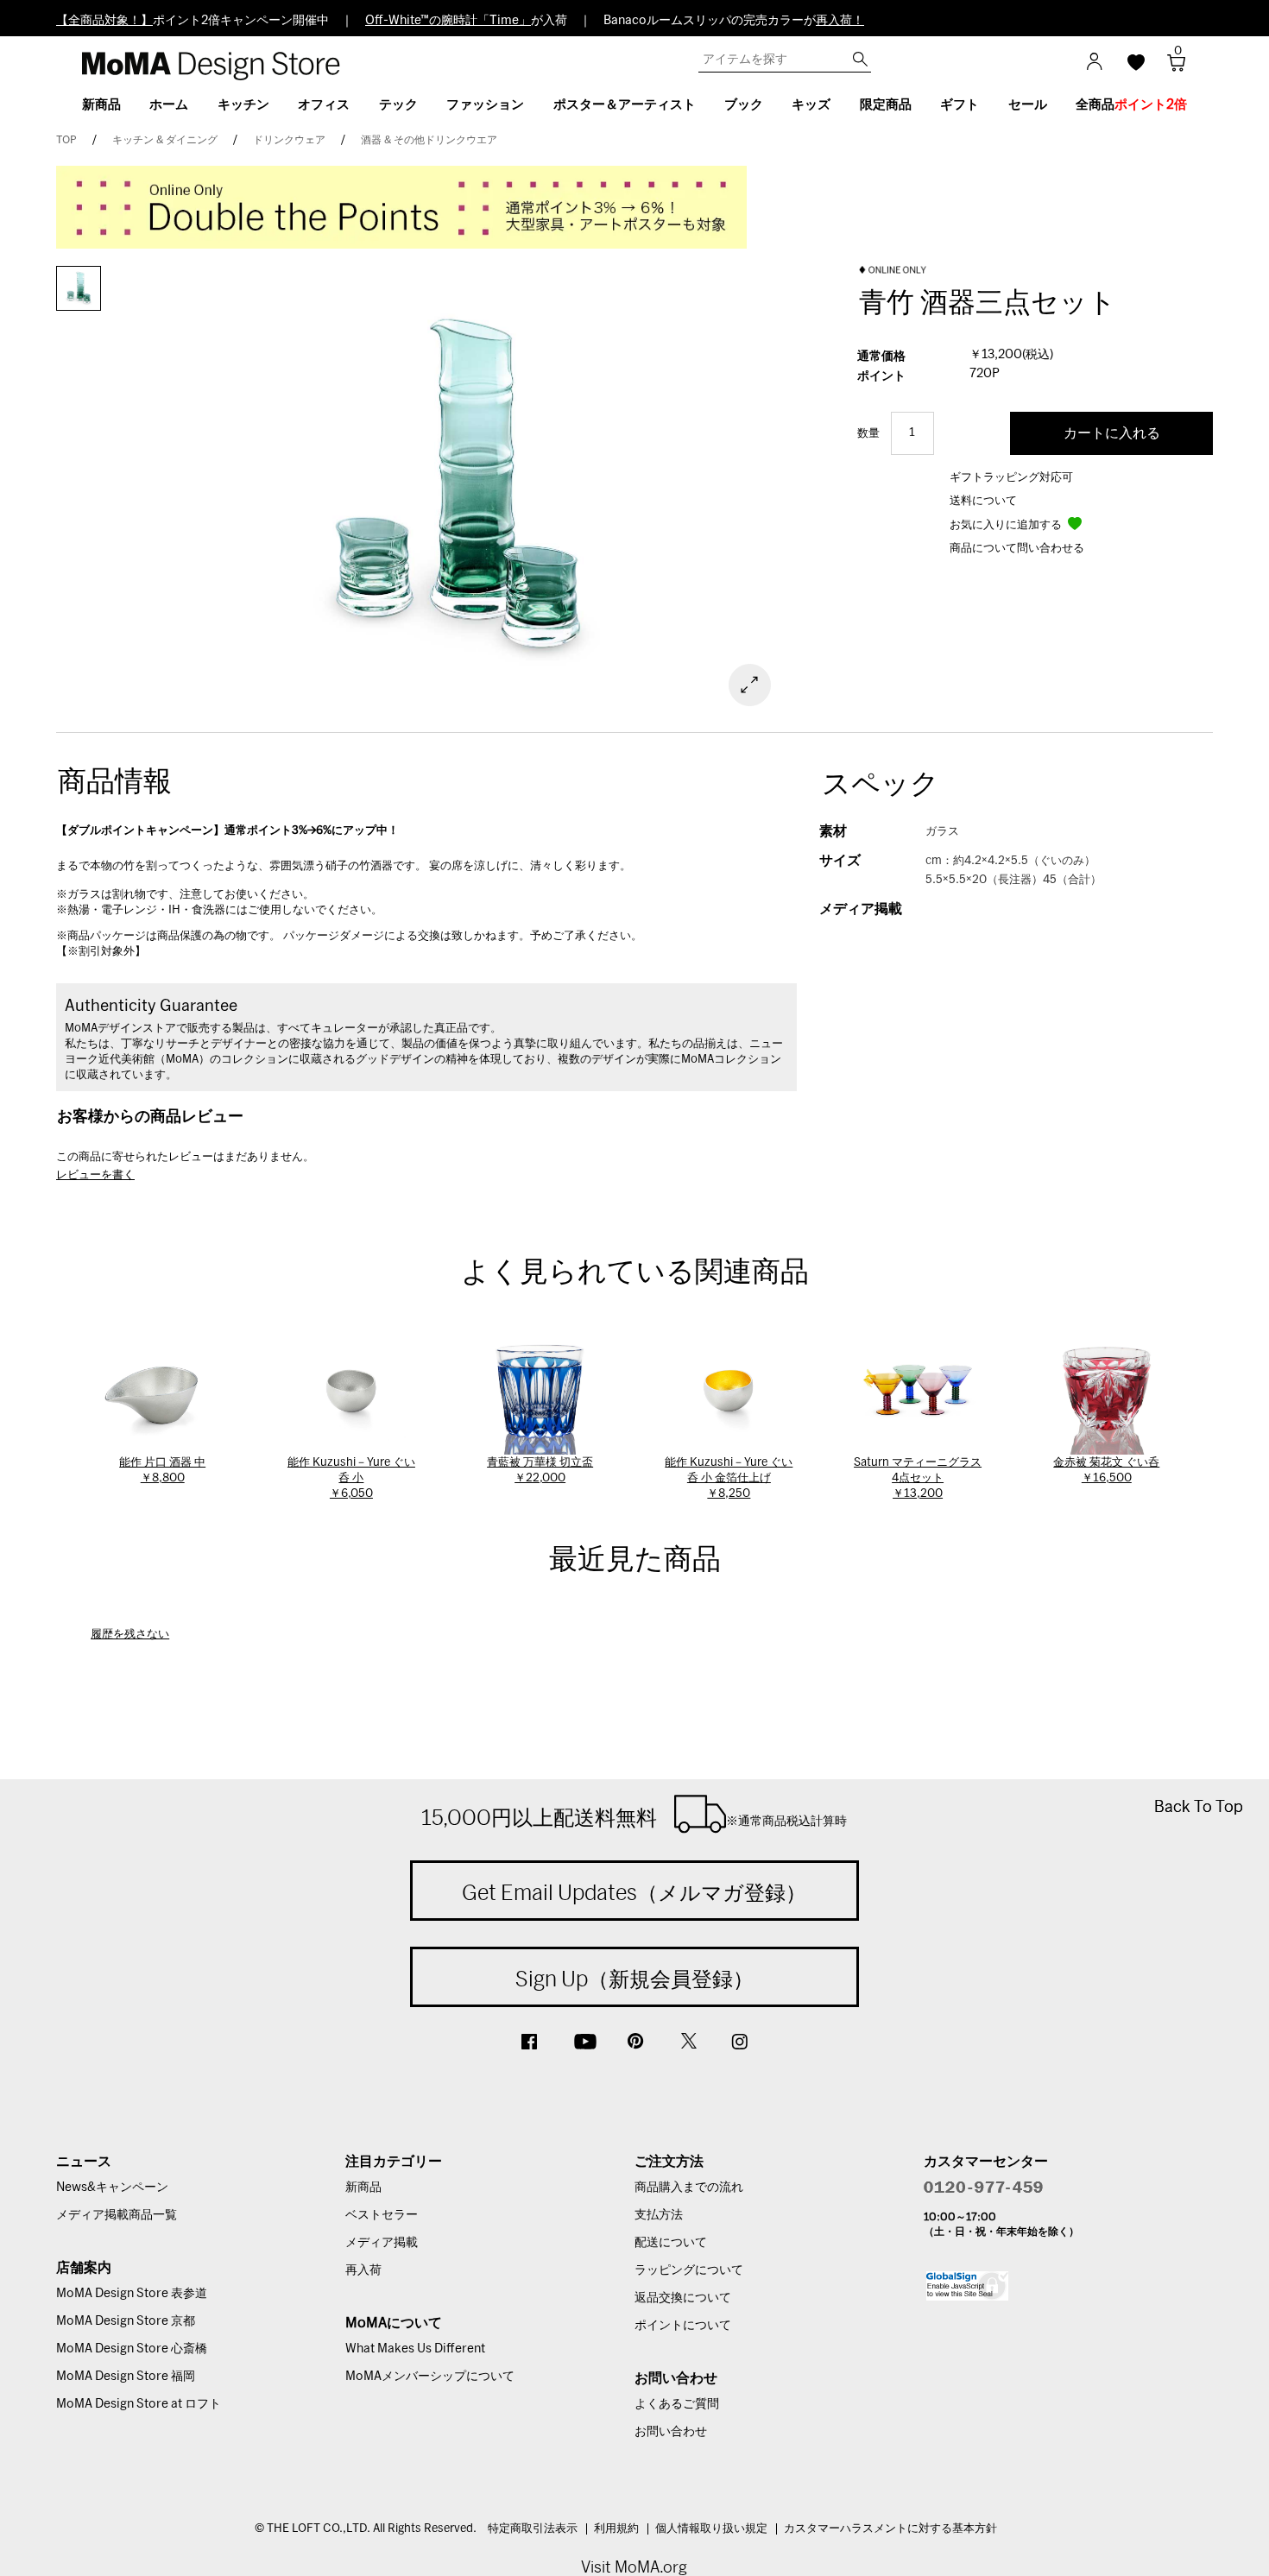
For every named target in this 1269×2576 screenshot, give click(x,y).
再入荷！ (840, 21)
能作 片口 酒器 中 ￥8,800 (162, 1471)
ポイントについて (683, 2326)
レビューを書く (95, 1175)
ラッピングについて (689, 2270)
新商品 (363, 2188)
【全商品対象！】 (104, 21)
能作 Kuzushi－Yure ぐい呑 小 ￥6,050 (351, 1478)
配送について (671, 2243)
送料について (983, 501)
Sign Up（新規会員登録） (634, 1979)
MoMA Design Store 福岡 (126, 2377)
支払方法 (659, 2215)
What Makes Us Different (415, 2349)
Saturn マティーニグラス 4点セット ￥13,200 (918, 1478)
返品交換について (683, 2298)
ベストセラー (382, 2215)
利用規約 (616, 2529)
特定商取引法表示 (533, 2529)
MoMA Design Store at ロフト (139, 2404)
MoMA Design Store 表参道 (132, 2294)
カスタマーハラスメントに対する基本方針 (890, 2529)
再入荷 (363, 2270)
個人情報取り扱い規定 (711, 2529)
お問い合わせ (671, 2432)
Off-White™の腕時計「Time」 (448, 21)
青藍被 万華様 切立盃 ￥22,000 (540, 1471)
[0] (1170, 68)
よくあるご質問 (677, 2404)
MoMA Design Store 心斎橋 (132, 2349)
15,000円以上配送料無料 (634, 1817)
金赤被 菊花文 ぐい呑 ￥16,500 (1106, 1471)
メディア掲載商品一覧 (117, 2215)
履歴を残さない (130, 1635)
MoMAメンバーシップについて (430, 2377)
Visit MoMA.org (634, 2567)
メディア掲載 (382, 2243)
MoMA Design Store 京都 (126, 2321)
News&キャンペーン (112, 2188)
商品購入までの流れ (689, 2188)
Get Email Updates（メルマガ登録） (634, 1892)
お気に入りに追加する (1007, 525)
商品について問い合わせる (1017, 549)
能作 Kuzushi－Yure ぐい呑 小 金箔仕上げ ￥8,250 (729, 1478)
